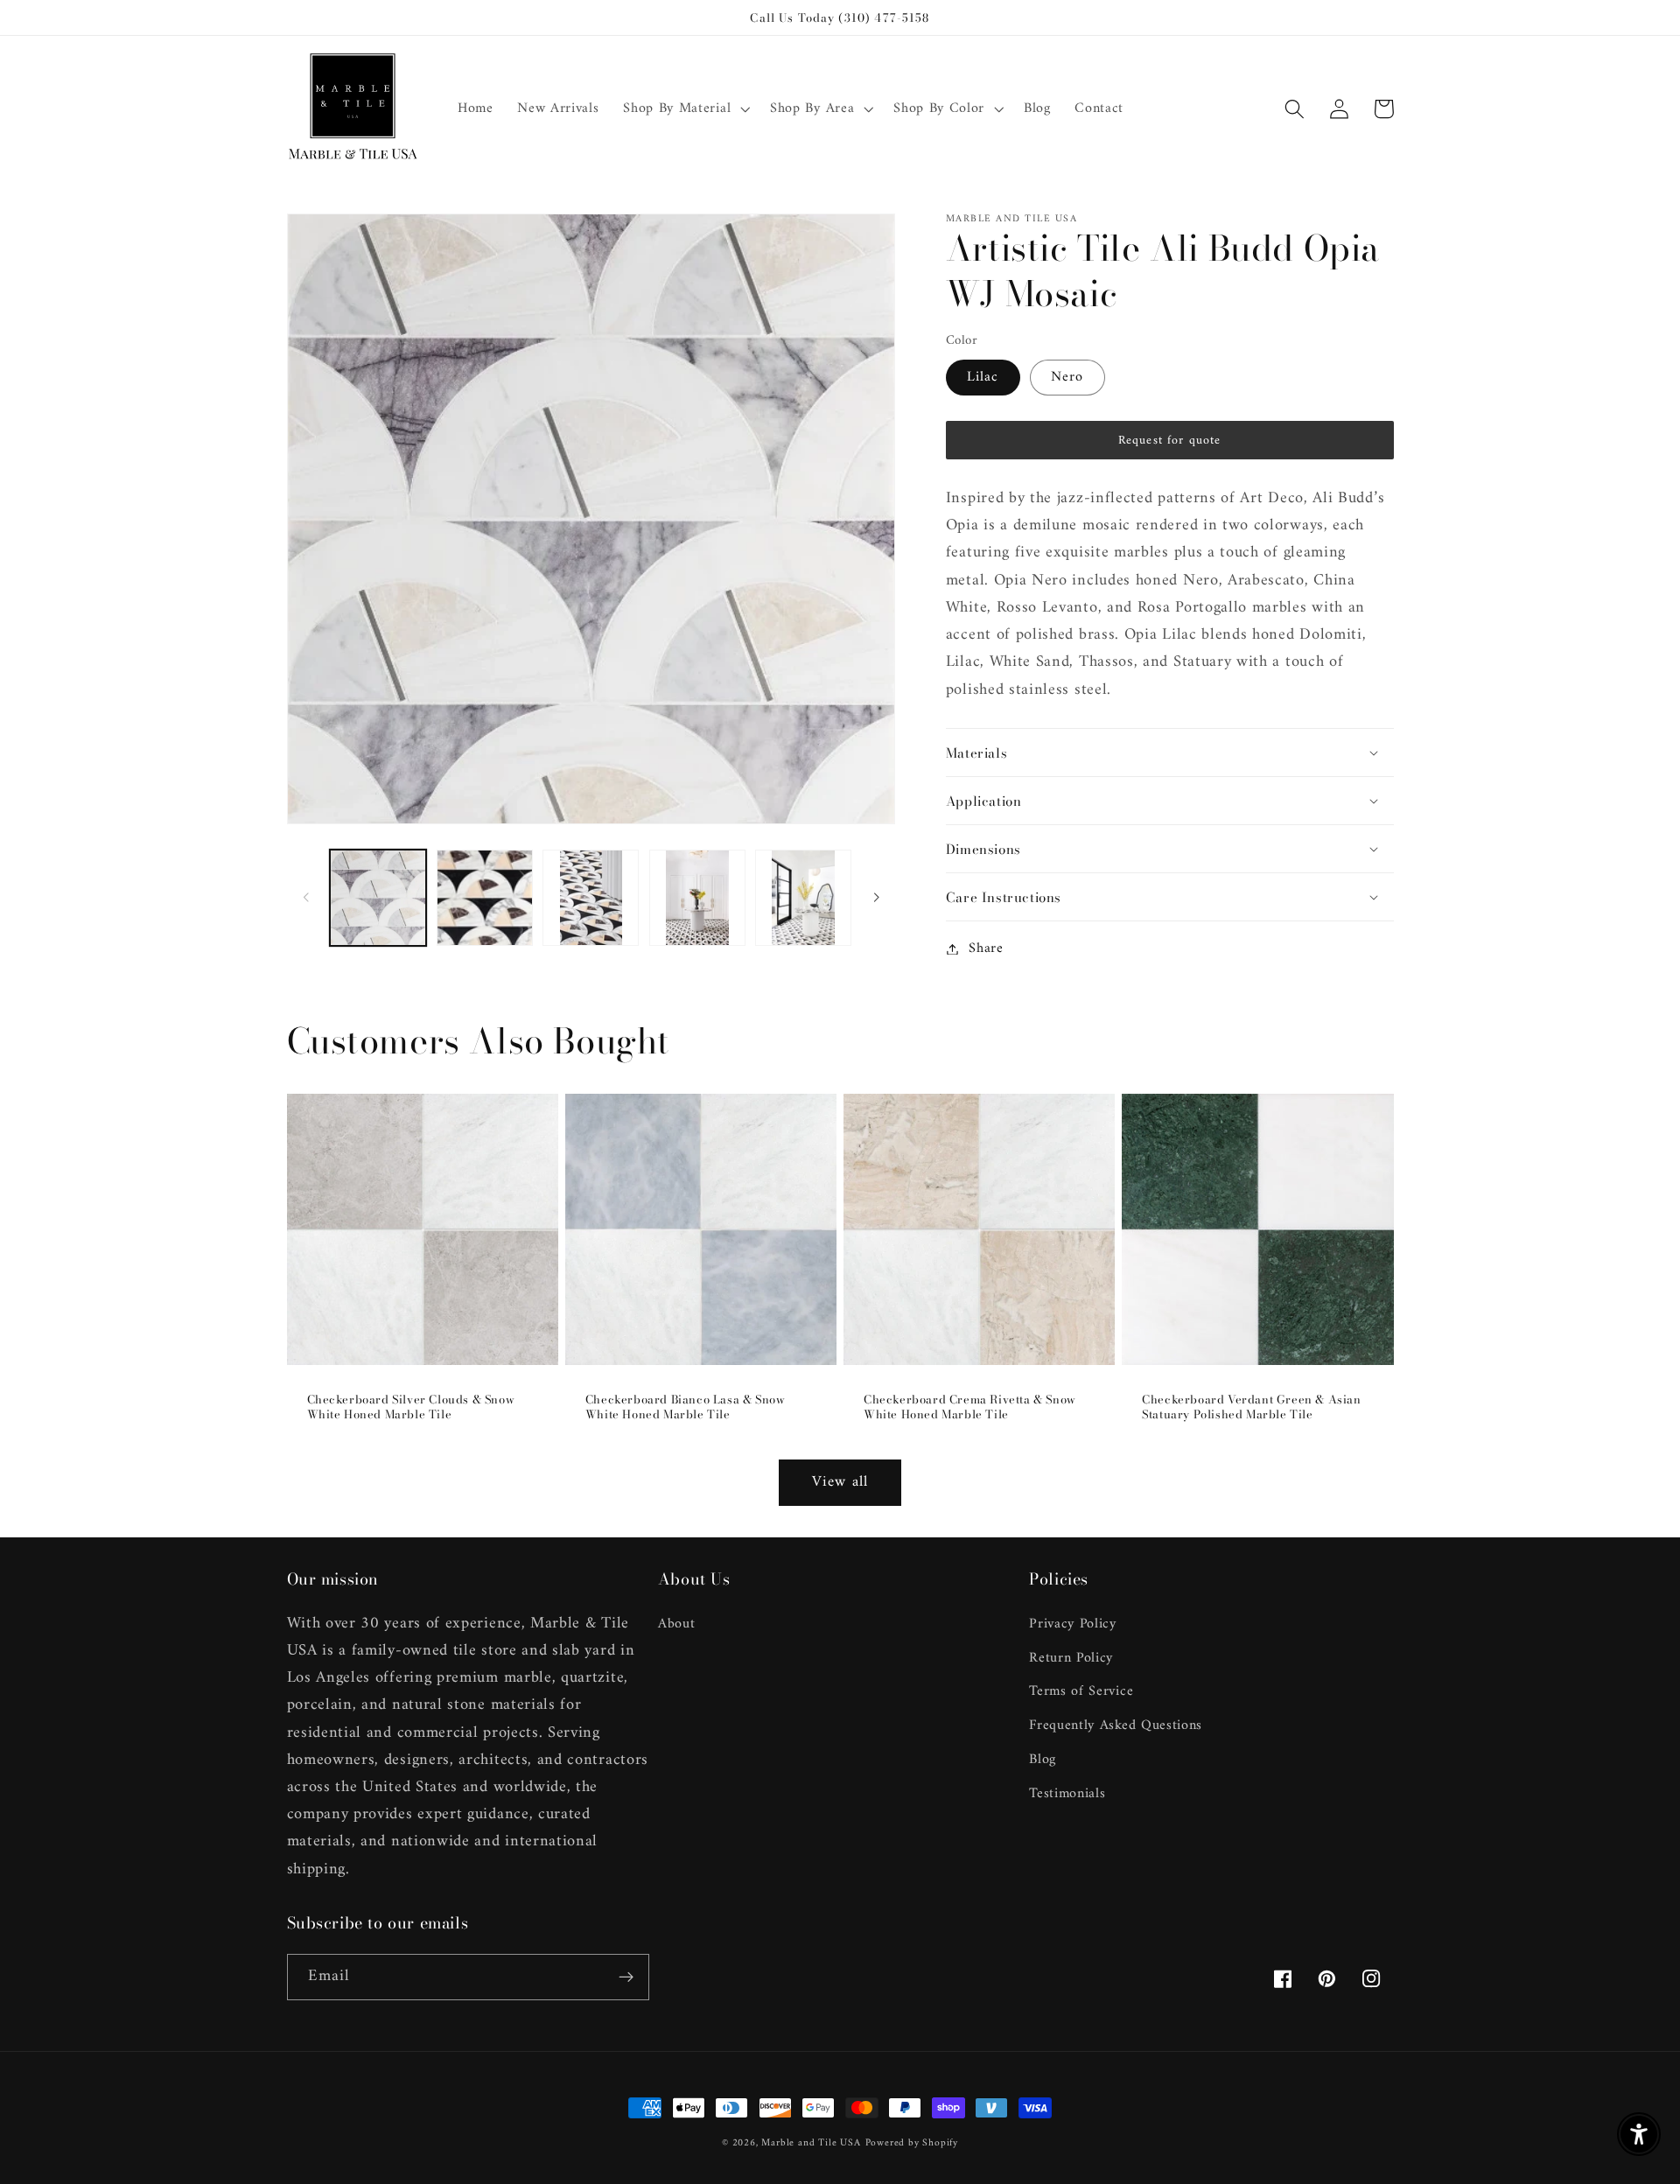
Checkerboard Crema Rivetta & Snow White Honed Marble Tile (970, 1407)
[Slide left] (306, 898)
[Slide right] (876, 898)
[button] (684, 109)
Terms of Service (1081, 1691)
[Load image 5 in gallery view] (803, 898)
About (676, 1624)
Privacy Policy (1073, 1624)
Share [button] (986, 949)
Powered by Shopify (912, 2143)
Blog (1043, 1760)
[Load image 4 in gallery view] (697, 898)
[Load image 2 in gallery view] (485, 898)
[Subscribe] (626, 1977)
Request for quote (1170, 441)
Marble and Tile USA (811, 2143)
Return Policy (1071, 1658)
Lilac (983, 377)
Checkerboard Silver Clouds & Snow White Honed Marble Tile (411, 1407)
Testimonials (1067, 1794)
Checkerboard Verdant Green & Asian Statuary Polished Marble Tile (1251, 1407)
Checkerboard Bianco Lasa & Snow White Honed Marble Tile (686, 1407)
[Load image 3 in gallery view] (591, 898)
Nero (1067, 377)
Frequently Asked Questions (1116, 1725)
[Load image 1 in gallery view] (378, 898)
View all (840, 1482)
